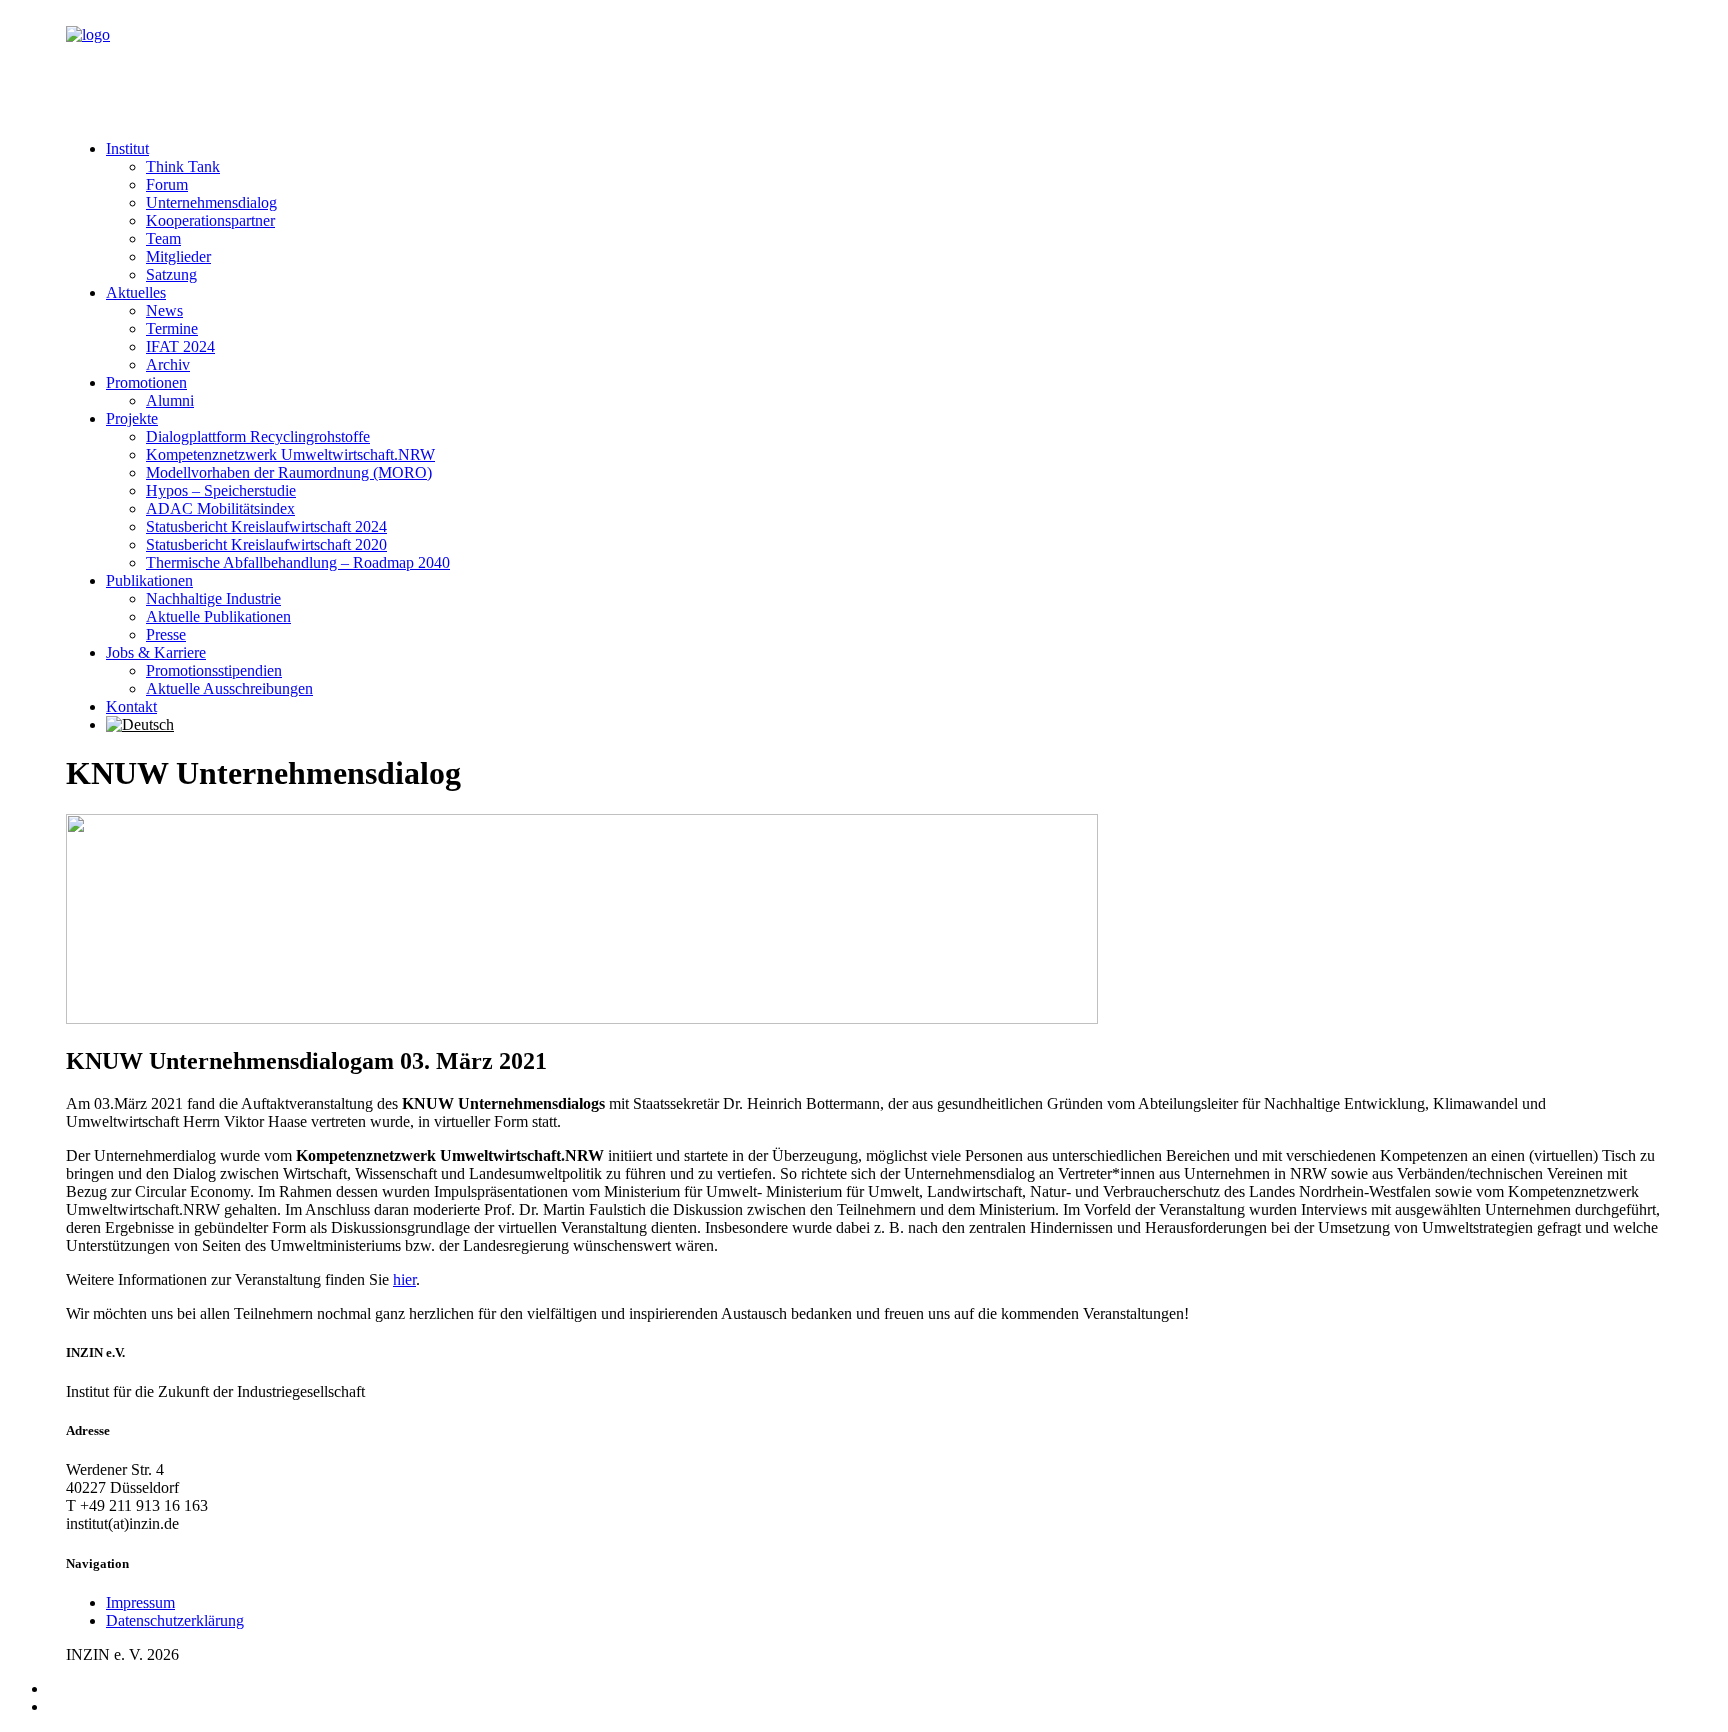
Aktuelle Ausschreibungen (229, 688)
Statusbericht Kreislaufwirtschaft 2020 (266, 544)
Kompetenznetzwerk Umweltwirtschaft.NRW (290, 454)
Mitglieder (178, 256)
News (164, 310)
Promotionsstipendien (214, 670)
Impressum (140, 1602)
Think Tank (183, 166)
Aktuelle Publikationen (218, 616)
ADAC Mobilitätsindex (220, 508)
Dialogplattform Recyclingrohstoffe (258, 436)
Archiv (168, 364)
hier (404, 1279)
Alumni (170, 400)
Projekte (132, 418)
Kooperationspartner (210, 220)
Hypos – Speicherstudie (221, 490)
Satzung (171, 274)
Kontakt (131, 706)
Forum (167, 184)
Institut (127, 148)
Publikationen (149, 580)
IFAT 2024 (180, 346)
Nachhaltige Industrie (213, 598)
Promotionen (146, 382)
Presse (166, 634)
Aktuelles (136, 292)
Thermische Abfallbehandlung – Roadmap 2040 (298, 562)
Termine (172, 328)
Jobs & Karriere (156, 652)
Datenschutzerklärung (175, 1620)
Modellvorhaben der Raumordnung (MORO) (289, 472)
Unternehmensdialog (211, 202)
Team (163, 238)
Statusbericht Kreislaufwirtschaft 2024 (266, 526)
